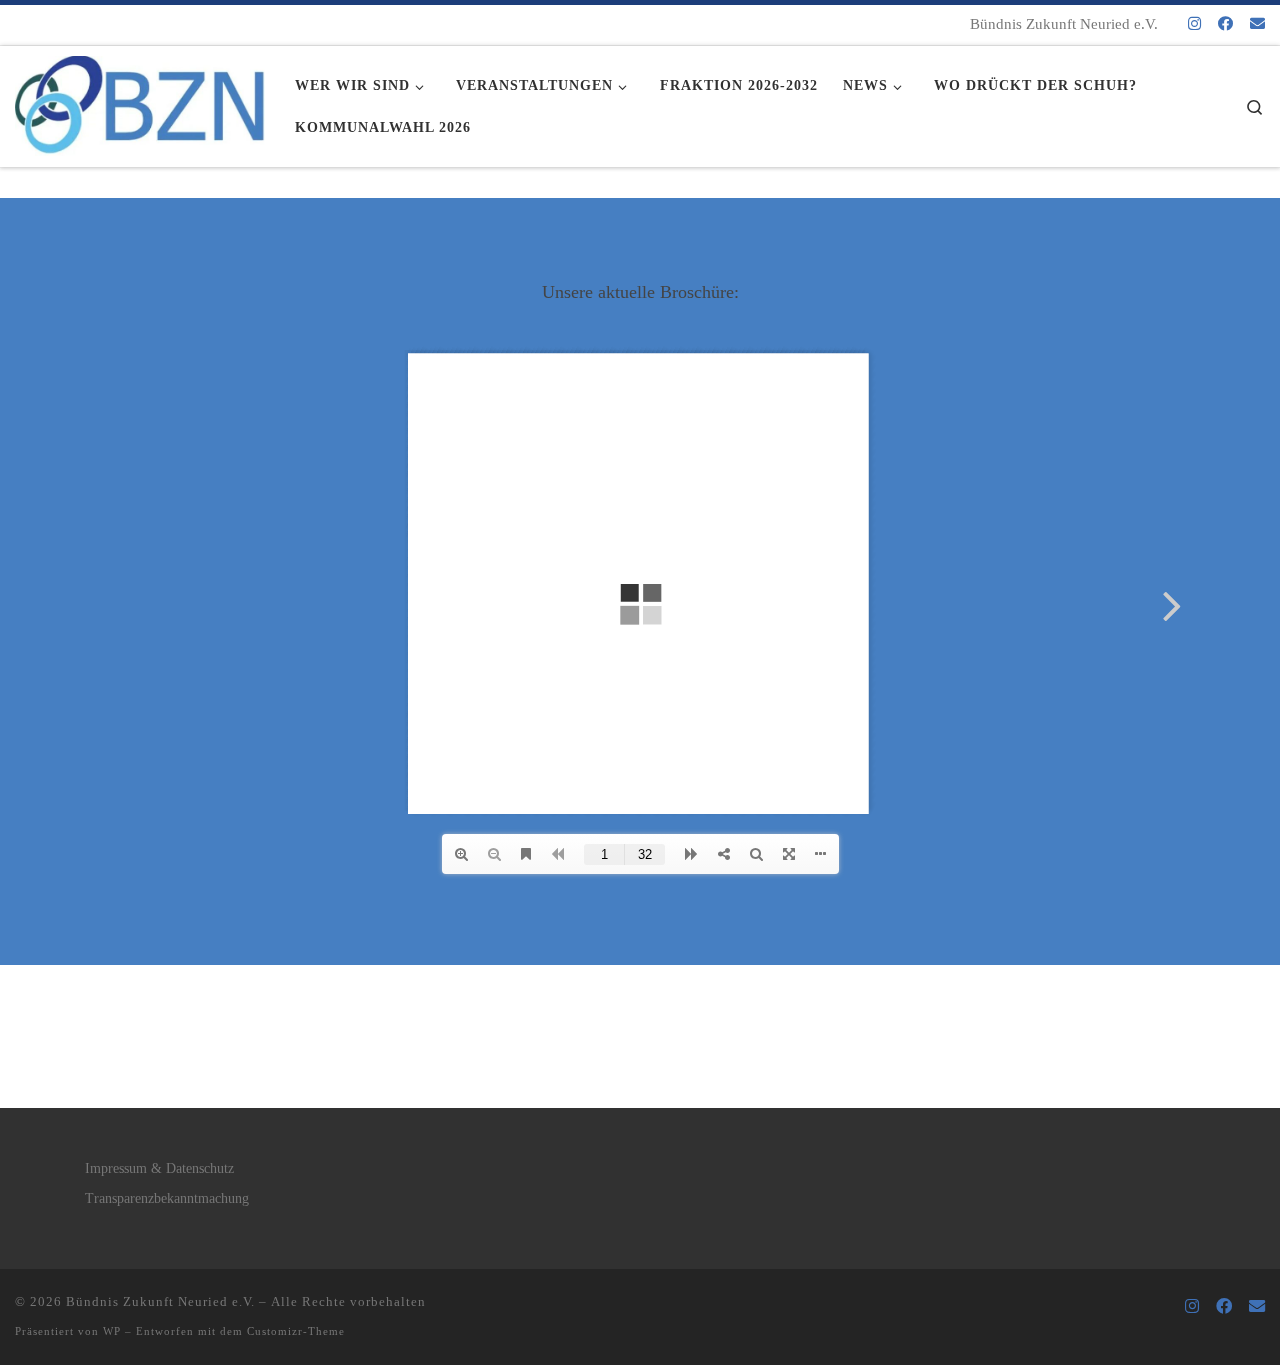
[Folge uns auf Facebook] (1225, 24)
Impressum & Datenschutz (159, 1168)
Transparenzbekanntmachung (167, 1198)
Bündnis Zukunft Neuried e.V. (160, 1301)
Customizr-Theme (296, 1331)
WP (112, 1331)
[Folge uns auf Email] (1257, 24)
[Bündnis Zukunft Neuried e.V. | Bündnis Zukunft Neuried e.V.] (140, 100)
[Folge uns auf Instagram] (1194, 24)
